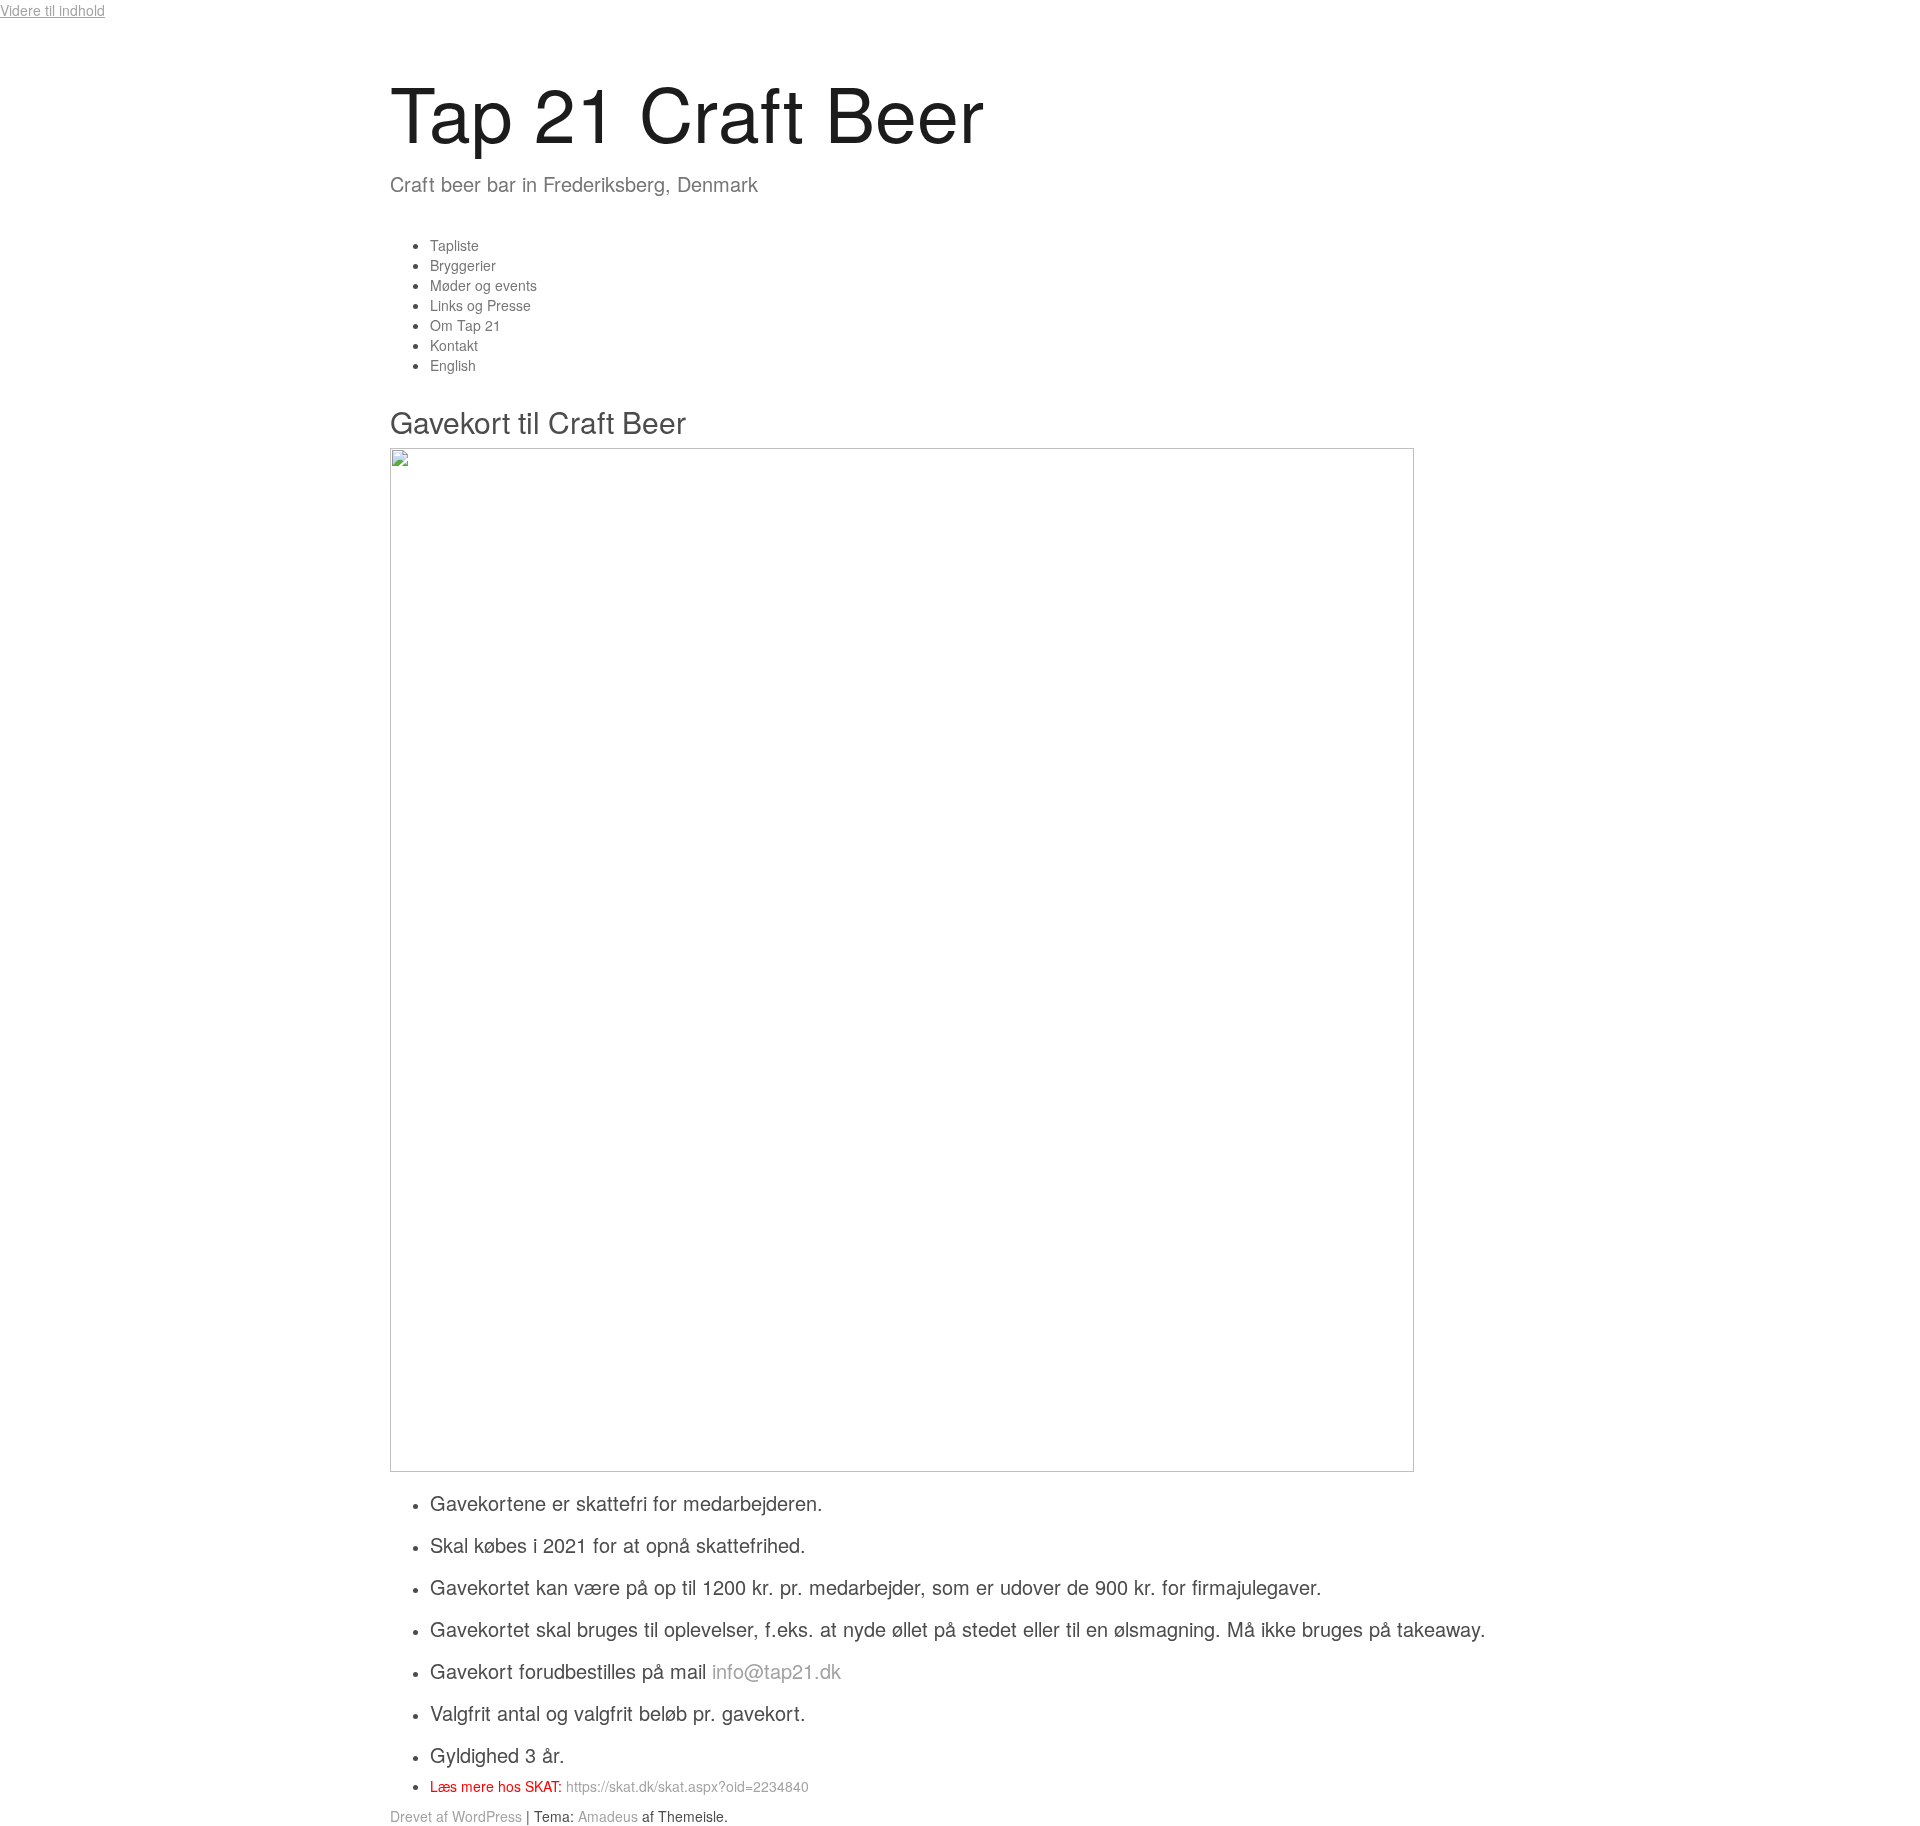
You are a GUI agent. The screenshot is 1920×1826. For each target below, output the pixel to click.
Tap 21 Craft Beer (687, 110)
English (453, 365)
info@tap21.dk (776, 1670)
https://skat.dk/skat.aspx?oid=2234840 (687, 1786)
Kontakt (454, 345)
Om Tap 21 (465, 325)
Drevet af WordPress (456, 1816)
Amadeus (608, 1816)
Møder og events (483, 285)
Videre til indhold (52, 10)
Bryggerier (463, 265)
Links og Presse (480, 305)
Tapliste (454, 245)
